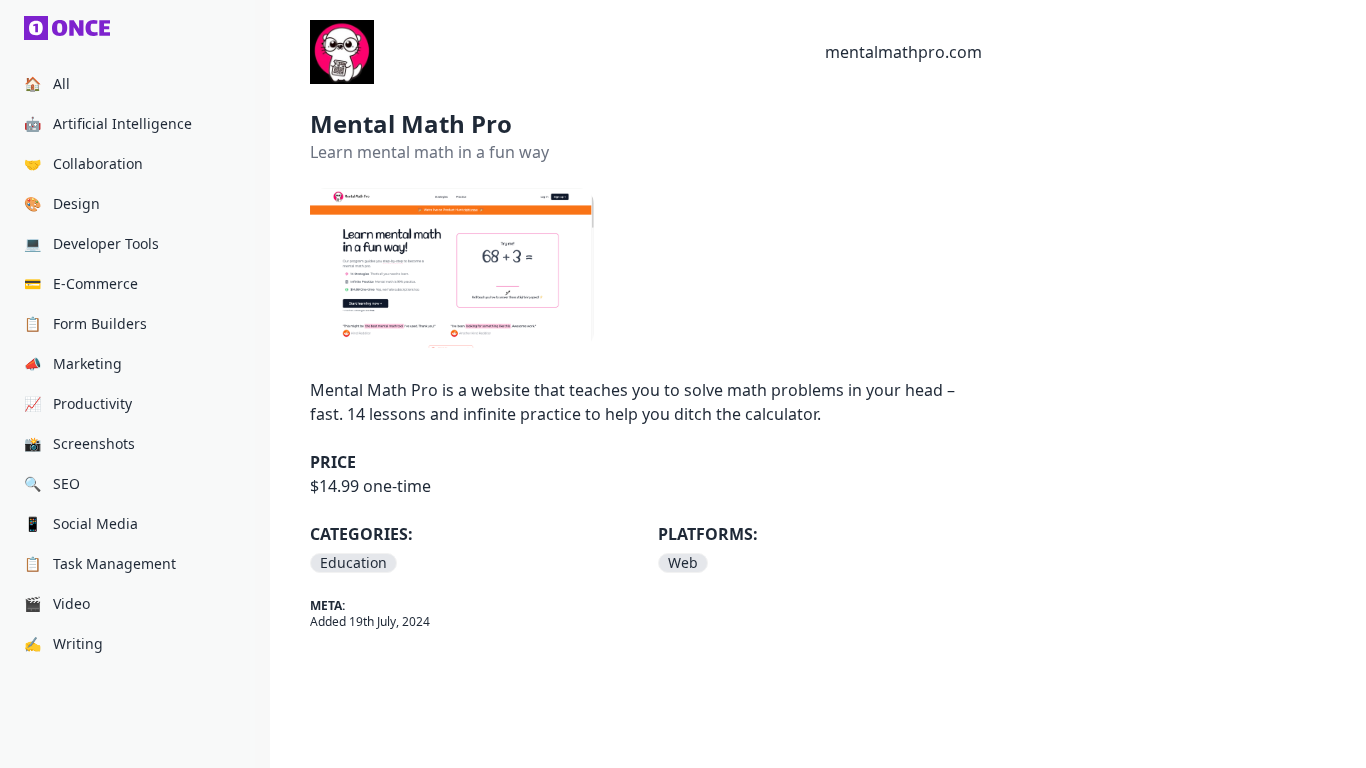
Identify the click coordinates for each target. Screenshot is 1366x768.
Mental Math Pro (411, 123)
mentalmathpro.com (903, 52)
